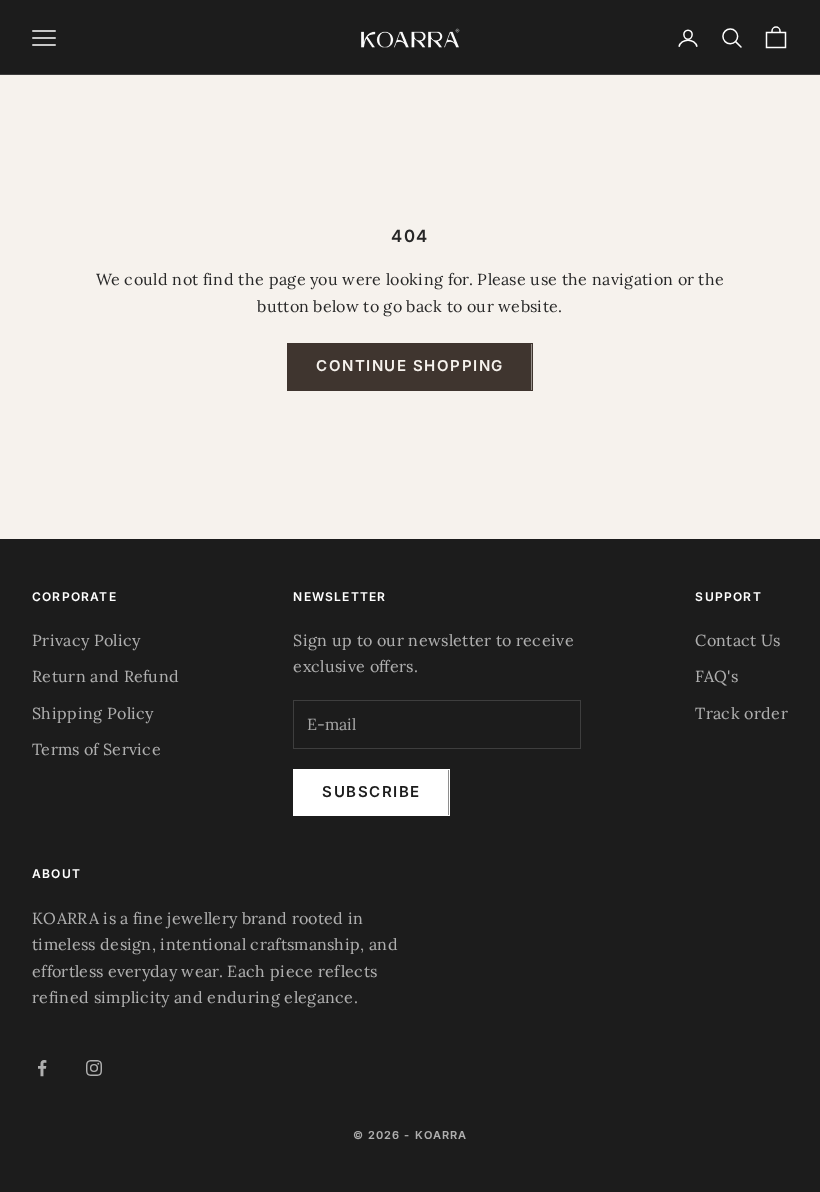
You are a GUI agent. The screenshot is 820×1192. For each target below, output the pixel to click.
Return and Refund (105, 676)
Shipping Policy (93, 713)
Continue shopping (410, 365)
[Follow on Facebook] (42, 1068)
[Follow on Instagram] (94, 1068)
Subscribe (371, 791)
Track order (741, 713)
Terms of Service (96, 749)
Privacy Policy (86, 640)
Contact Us (737, 640)
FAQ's (716, 676)
